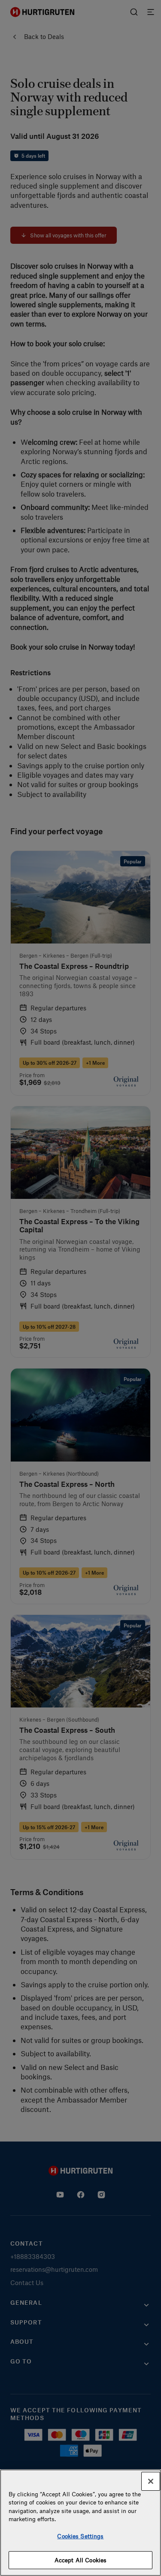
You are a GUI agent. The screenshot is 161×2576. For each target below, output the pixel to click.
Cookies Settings (80, 2536)
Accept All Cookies (80, 2560)
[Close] (151, 2481)
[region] (80, 2523)
